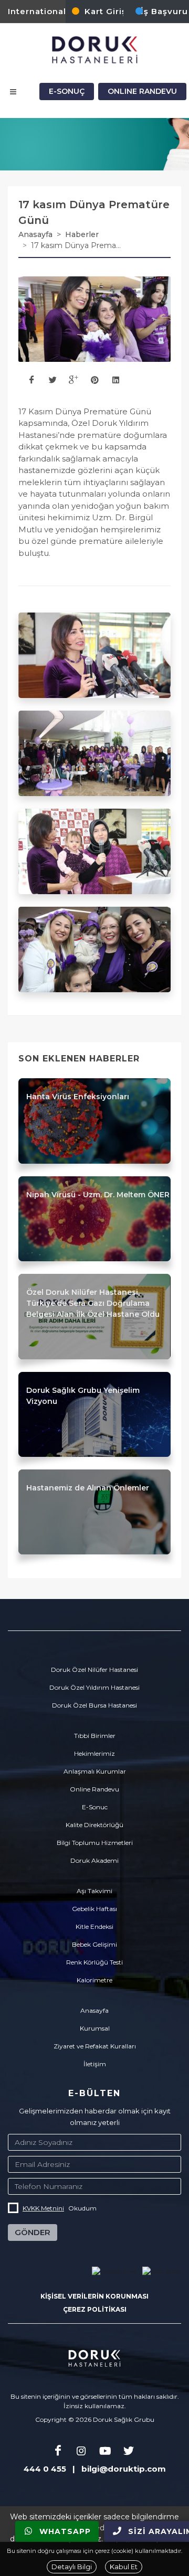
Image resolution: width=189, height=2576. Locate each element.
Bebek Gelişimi (94, 1944)
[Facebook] (58, 2452)
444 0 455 (45, 2469)
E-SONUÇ (67, 91)
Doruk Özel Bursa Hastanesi (94, 1705)
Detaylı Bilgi (72, 2567)
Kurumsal (95, 2028)
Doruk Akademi (94, 1860)
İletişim (95, 2064)
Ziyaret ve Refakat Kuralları (95, 2046)
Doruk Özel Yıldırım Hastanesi (94, 1687)
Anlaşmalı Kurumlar (95, 1771)
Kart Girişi (107, 11)
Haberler (82, 234)
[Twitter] (129, 2452)
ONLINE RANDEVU (142, 91)
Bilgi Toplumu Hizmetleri (95, 1843)
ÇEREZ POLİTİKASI (95, 2309)
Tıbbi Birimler (95, 1736)
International (37, 11)
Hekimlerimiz (94, 1753)
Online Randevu (94, 1789)
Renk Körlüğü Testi (94, 1962)
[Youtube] (105, 2452)
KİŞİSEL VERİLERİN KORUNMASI (94, 2296)
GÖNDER (33, 2232)
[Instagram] (81, 2452)
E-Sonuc (95, 1807)
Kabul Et (124, 2567)
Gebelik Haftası (94, 1909)
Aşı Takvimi (94, 1891)
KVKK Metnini (43, 2208)
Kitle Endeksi (94, 1926)
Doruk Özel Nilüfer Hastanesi (94, 1670)
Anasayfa (35, 234)
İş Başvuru (164, 11)
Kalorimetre (94, 1980)
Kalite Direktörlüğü (94, 1825)
